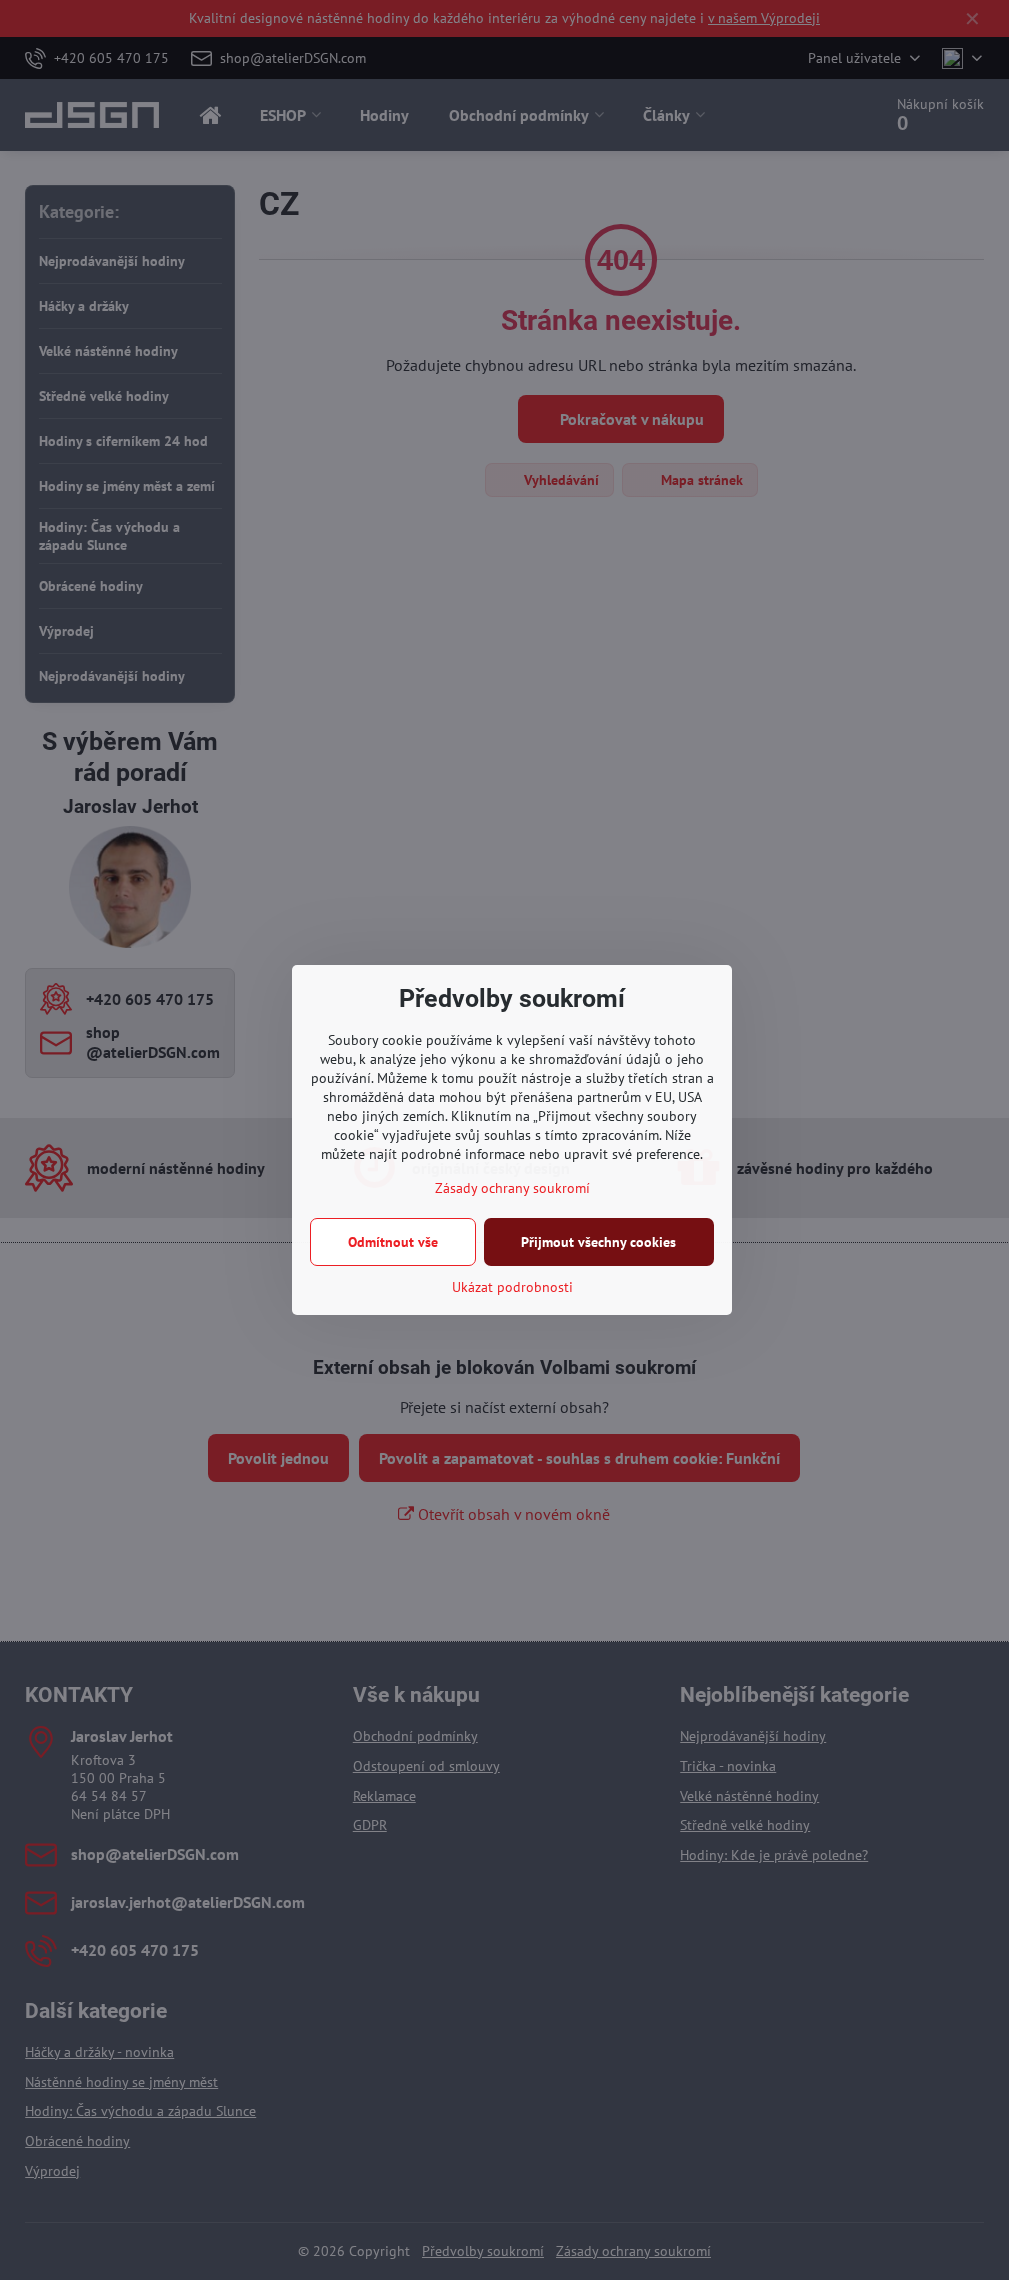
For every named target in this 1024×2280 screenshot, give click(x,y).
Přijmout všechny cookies (598, 1242)
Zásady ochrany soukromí (512, 1188)
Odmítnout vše (393, 1242)
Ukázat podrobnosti (512, 1287)
